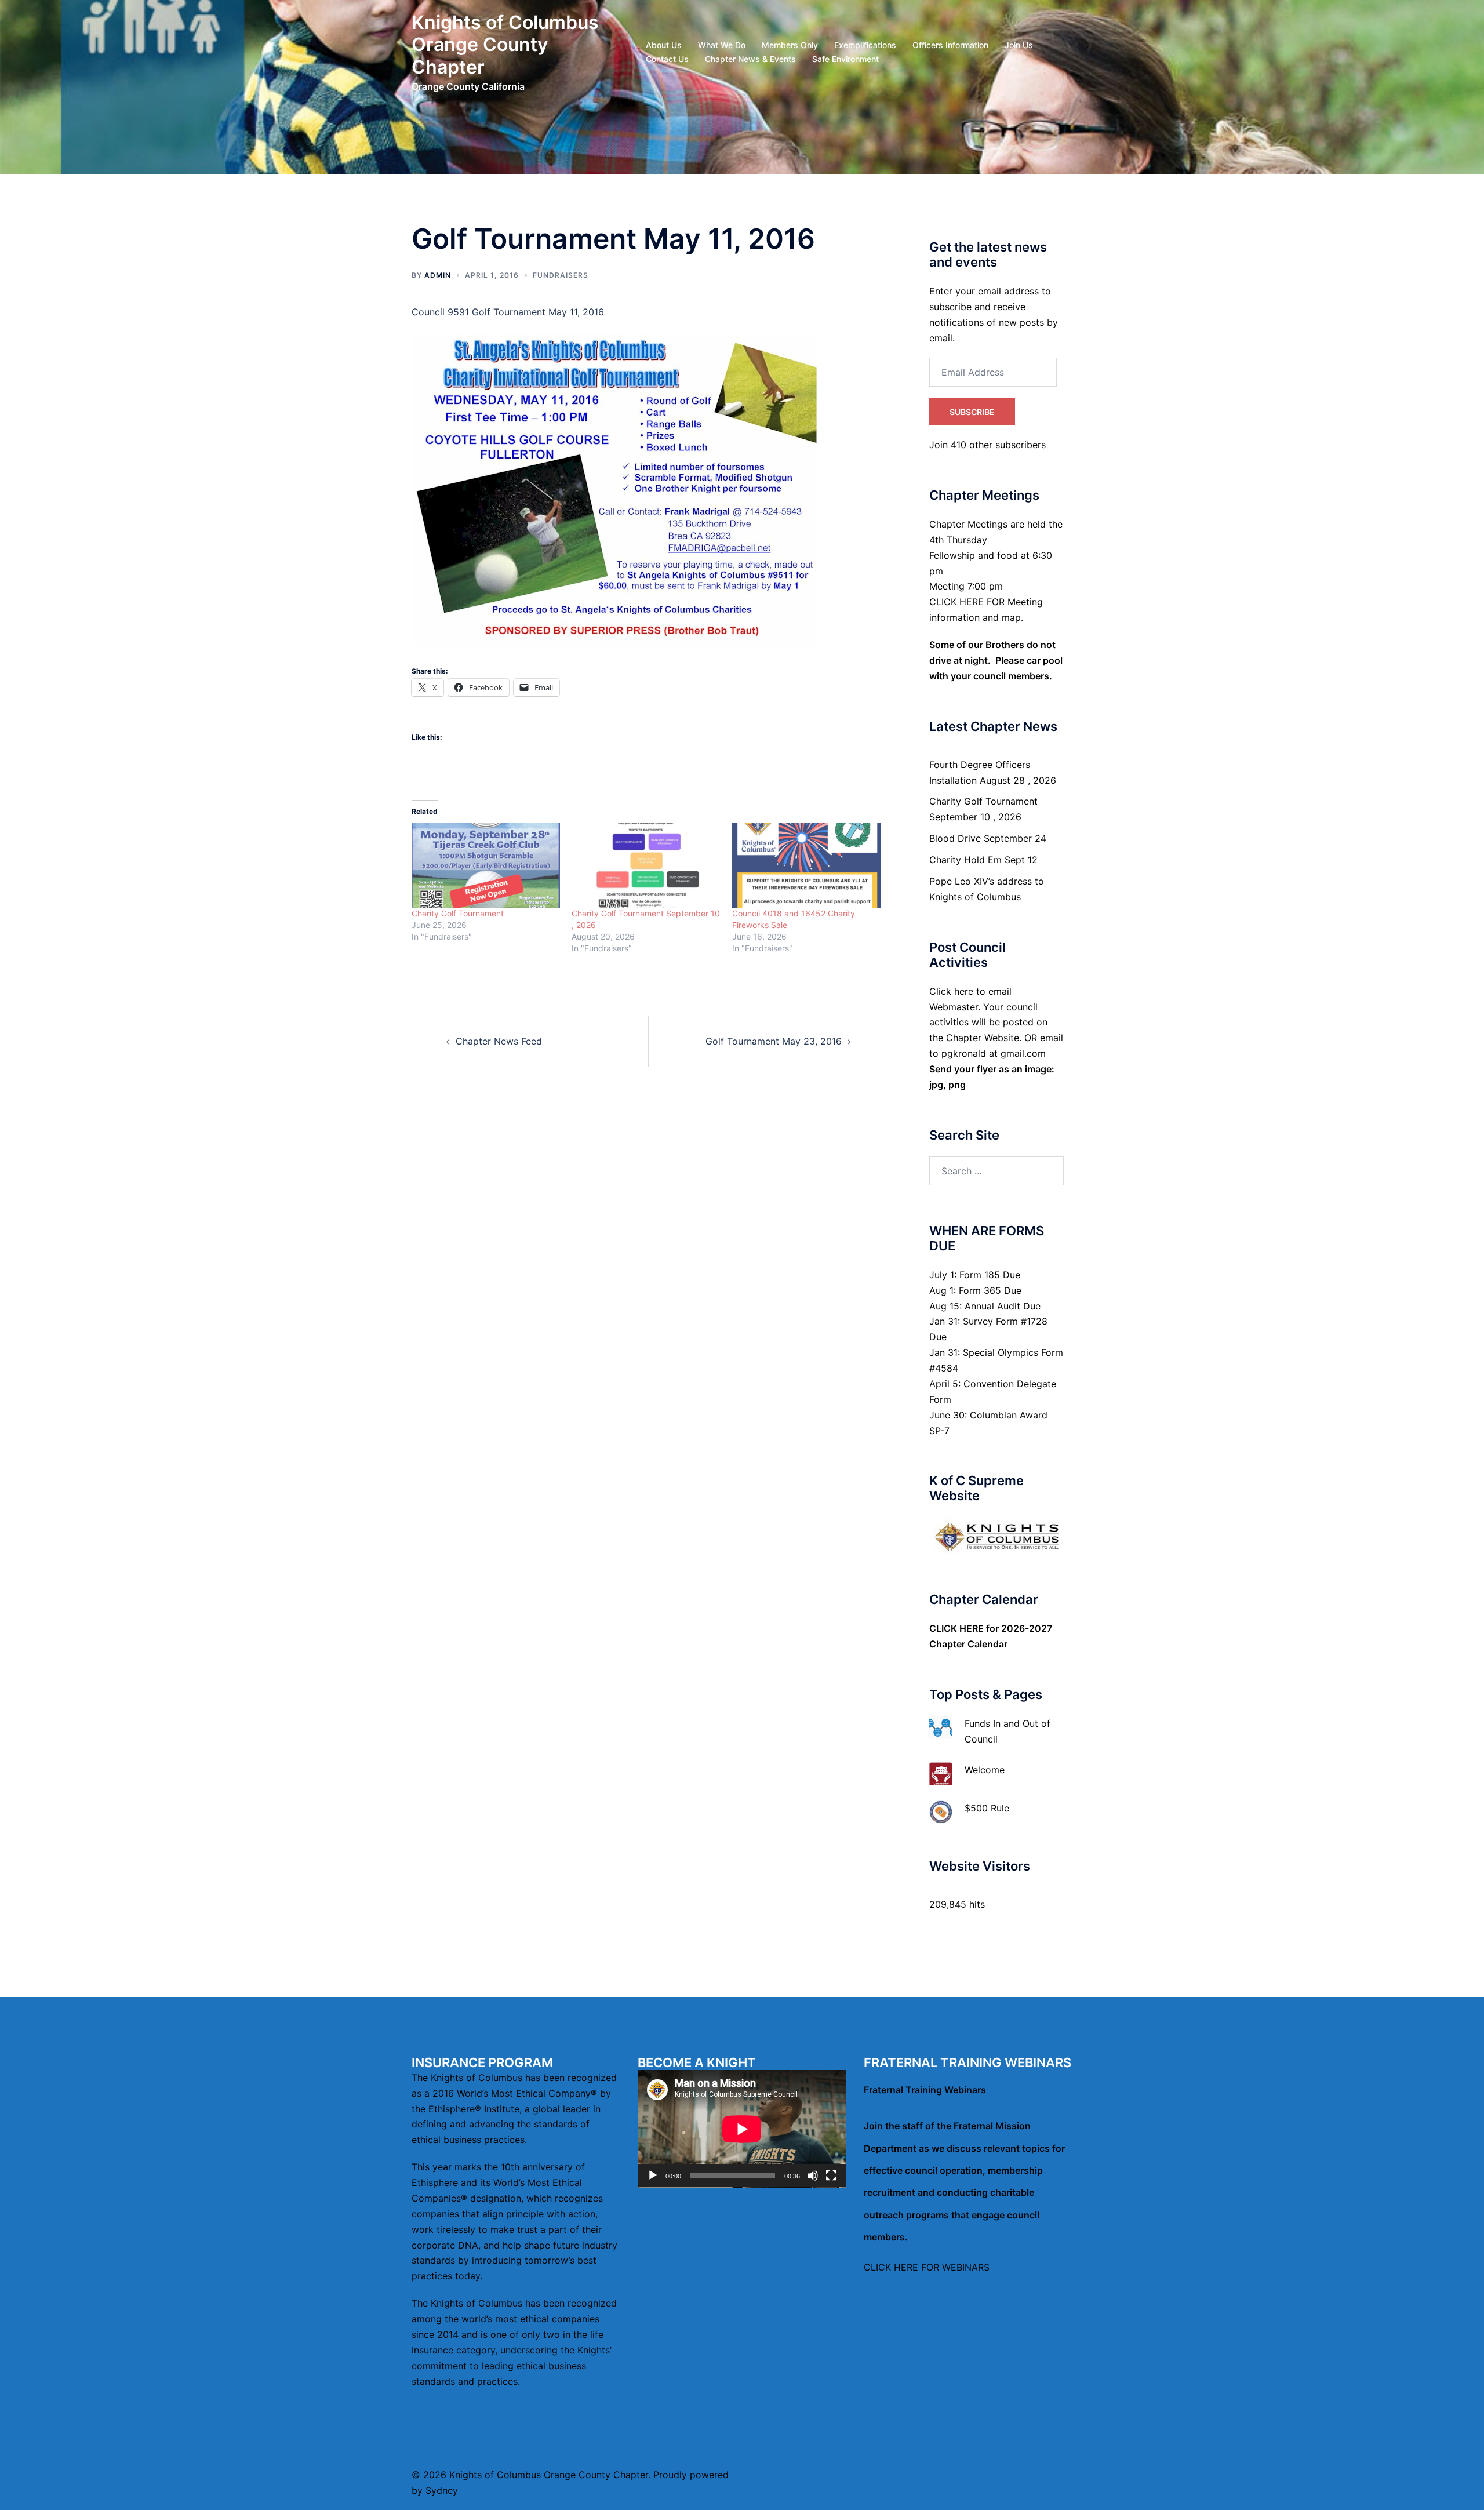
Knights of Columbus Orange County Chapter (505, 45)
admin (438, 275)
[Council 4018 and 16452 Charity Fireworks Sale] (806, 866)
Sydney (442, 2490)
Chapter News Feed (499, 1041)
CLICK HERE (956, 1628)
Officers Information (950, 45)
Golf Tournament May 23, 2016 (774, 1041)
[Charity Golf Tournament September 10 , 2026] (646, 866)
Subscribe (972, 412)
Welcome (985, 1770)
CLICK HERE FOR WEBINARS (927, 2267)
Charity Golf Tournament (458, 913)
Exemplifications (865, 45)
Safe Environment (845, 59)
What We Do (722, 45)
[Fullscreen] (831, 2176)
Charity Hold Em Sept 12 (983, 860)
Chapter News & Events (750, 59)
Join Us (1019, 45)
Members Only (790, 45)
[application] (742, 2129)
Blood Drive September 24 (988, 838)
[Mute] (813, 2176)
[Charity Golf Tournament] (486, 866)
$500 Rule (987, 1808)
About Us (664, 45)
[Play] (653, 2176)
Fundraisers (561, 275)
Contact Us (667, 59)
